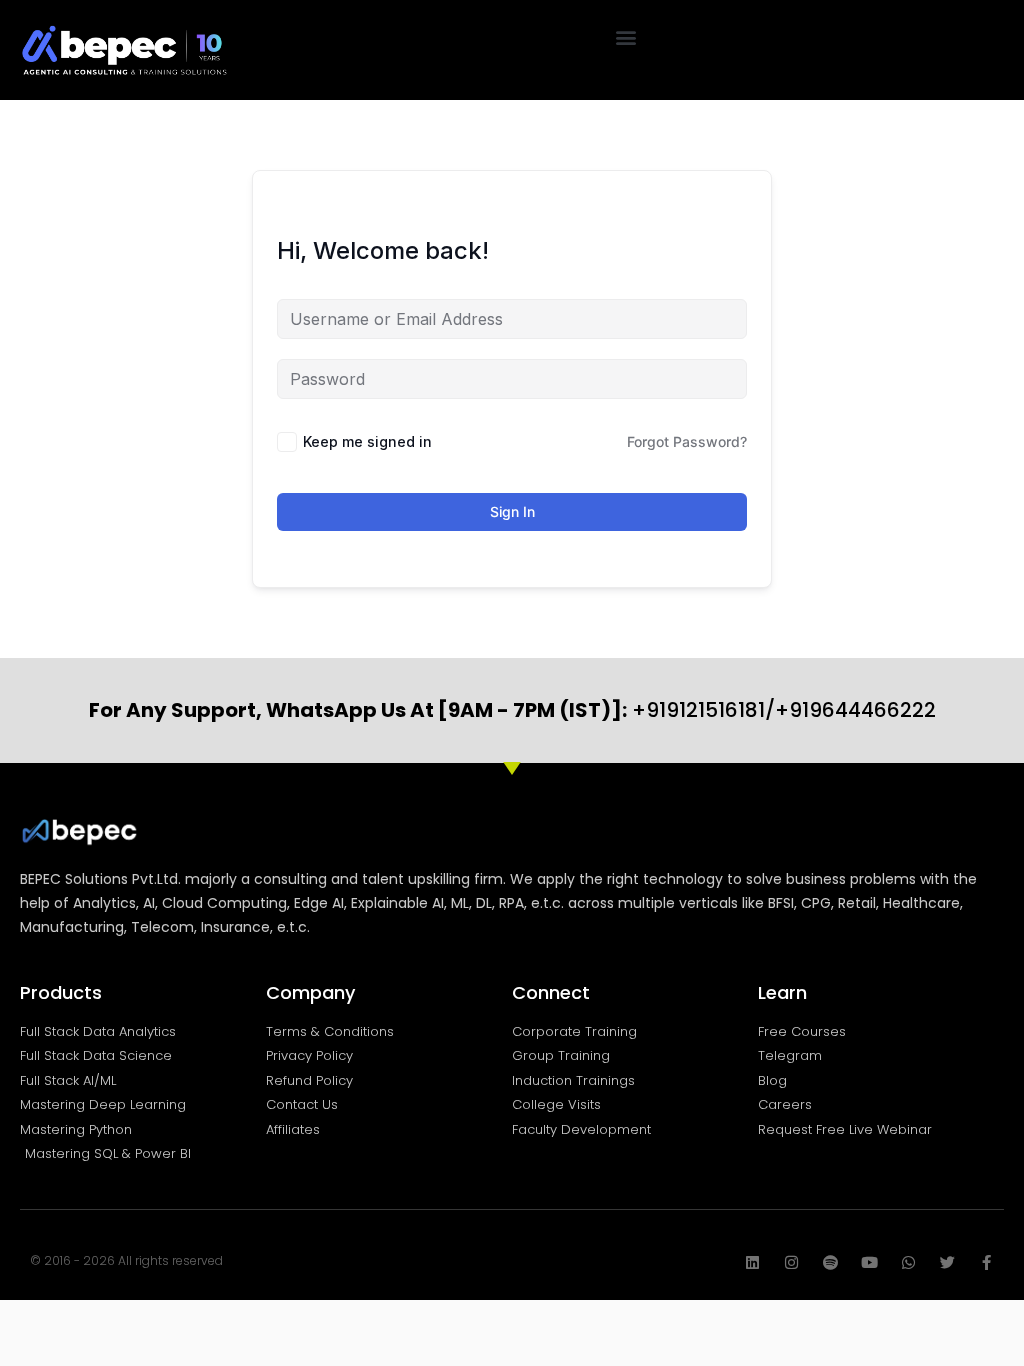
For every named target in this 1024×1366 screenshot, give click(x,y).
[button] (626, 36)
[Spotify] (830, 1262)
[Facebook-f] (986, 1262)
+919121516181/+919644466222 (512, 710)
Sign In (512, 511)
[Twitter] (947, 1262)
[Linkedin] (752, 1262)
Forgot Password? (687, 441)
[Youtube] (869, 1262)
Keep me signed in (367, 441)
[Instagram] (791, 1262)
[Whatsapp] (908, 1262)
